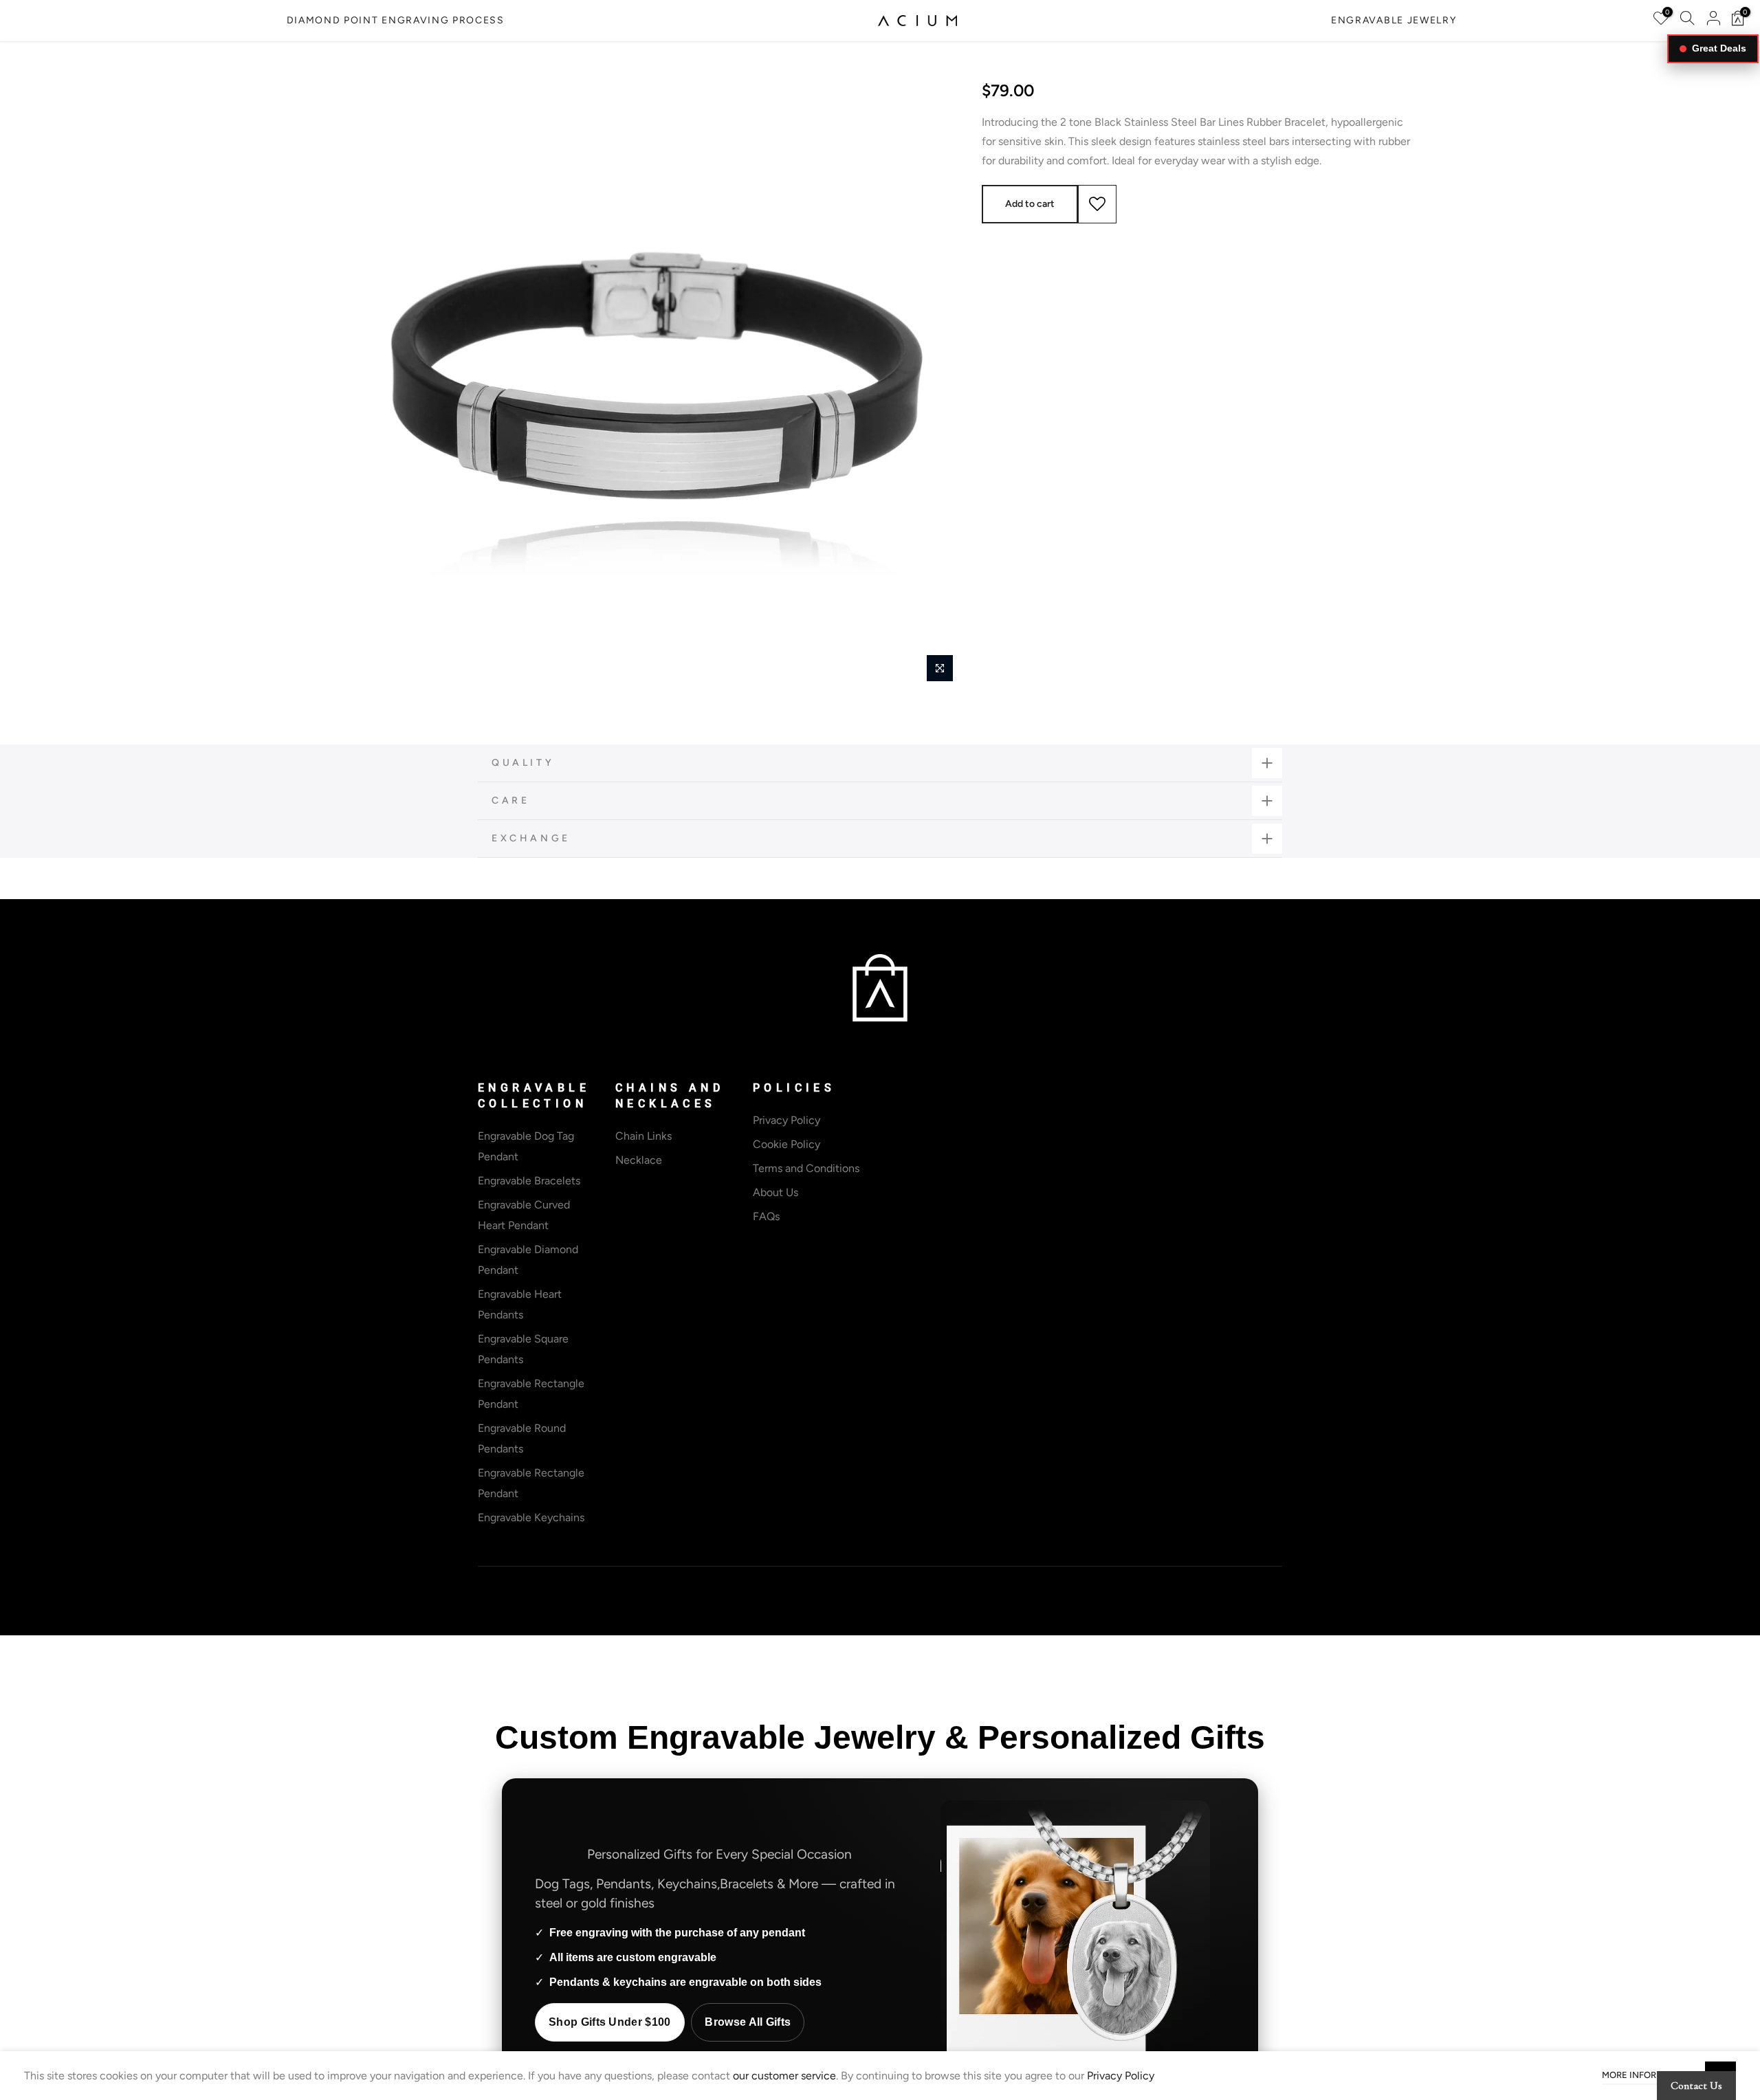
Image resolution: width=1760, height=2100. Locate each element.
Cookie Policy (786, 1144)
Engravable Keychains (531, 1517)
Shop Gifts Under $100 (609, 2022)
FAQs (766, 1216)
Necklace (639, 1160)
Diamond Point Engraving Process (396, 20)
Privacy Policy (786, 1120)
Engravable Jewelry (1394, 20)
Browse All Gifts (748, 2022)
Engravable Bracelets (529, 1181)
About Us (775, 1192)
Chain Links (643, 1136)
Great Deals (1719, 48)
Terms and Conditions (806, 1168)
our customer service (784, 2076)
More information (1647, 2075)
